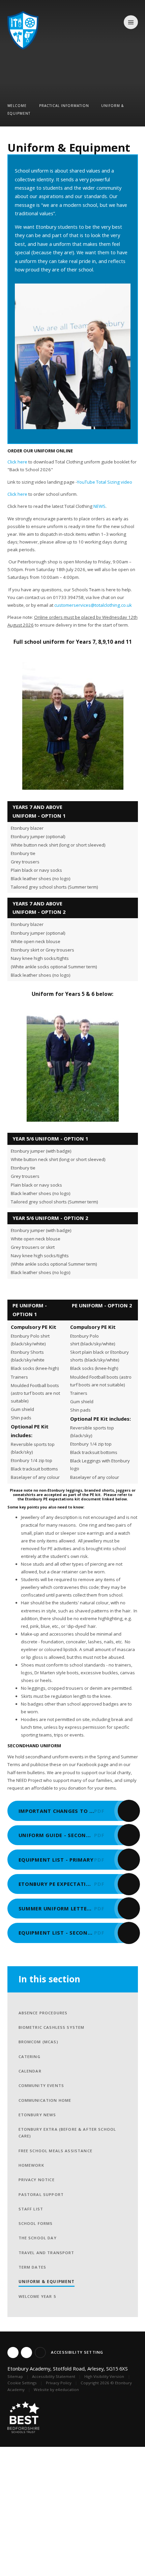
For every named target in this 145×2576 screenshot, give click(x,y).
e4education (67, 2390)
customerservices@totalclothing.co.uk (93, 605)
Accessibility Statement (54, 2376)
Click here (17, 462)
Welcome (17, 106)
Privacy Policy (59, 2383)
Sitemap (15, 2376)
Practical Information (64, 106)
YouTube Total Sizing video (105, 482)
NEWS (99, 506)
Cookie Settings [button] (22, 2383)
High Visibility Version (104, 2376)
